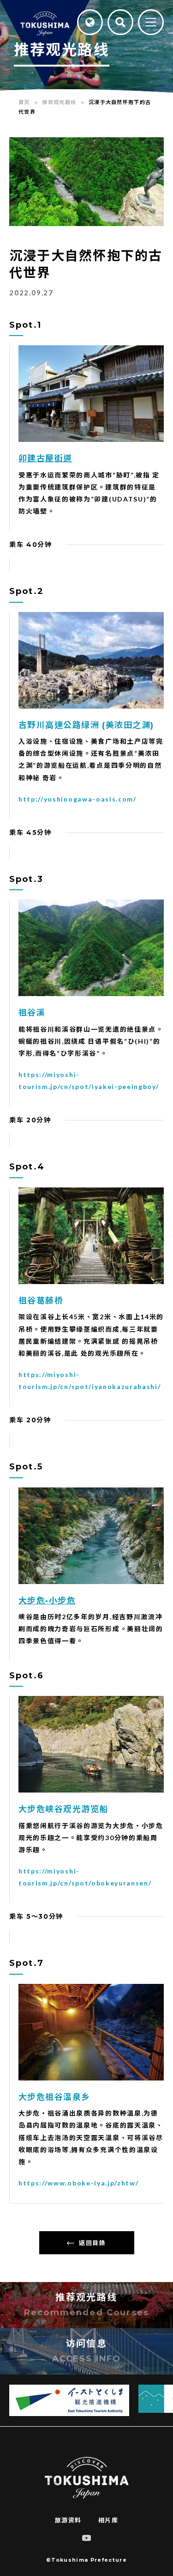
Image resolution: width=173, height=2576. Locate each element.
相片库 (108, 2520)
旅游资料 (68, 2520)
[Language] (90, 22)
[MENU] (151, 23)
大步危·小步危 (47, 1601)
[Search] (120, 22)
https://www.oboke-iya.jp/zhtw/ (78, 2183)
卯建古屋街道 (45, 459)
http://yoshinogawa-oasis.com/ (78, 799)
